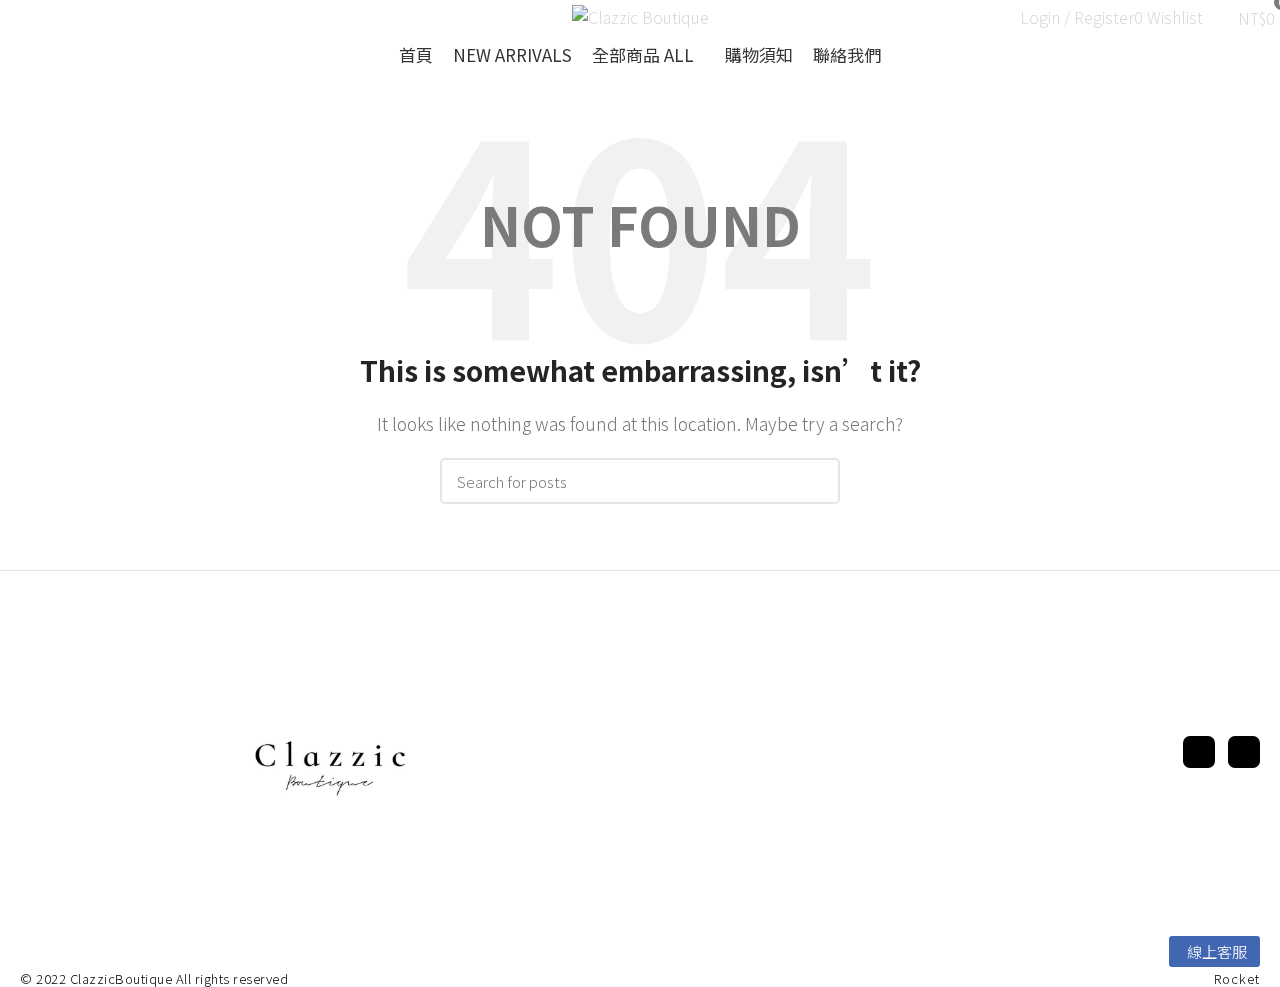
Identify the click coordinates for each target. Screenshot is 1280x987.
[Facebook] (1199, 752)
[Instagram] (1244, 752)
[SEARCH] (813, 481)
